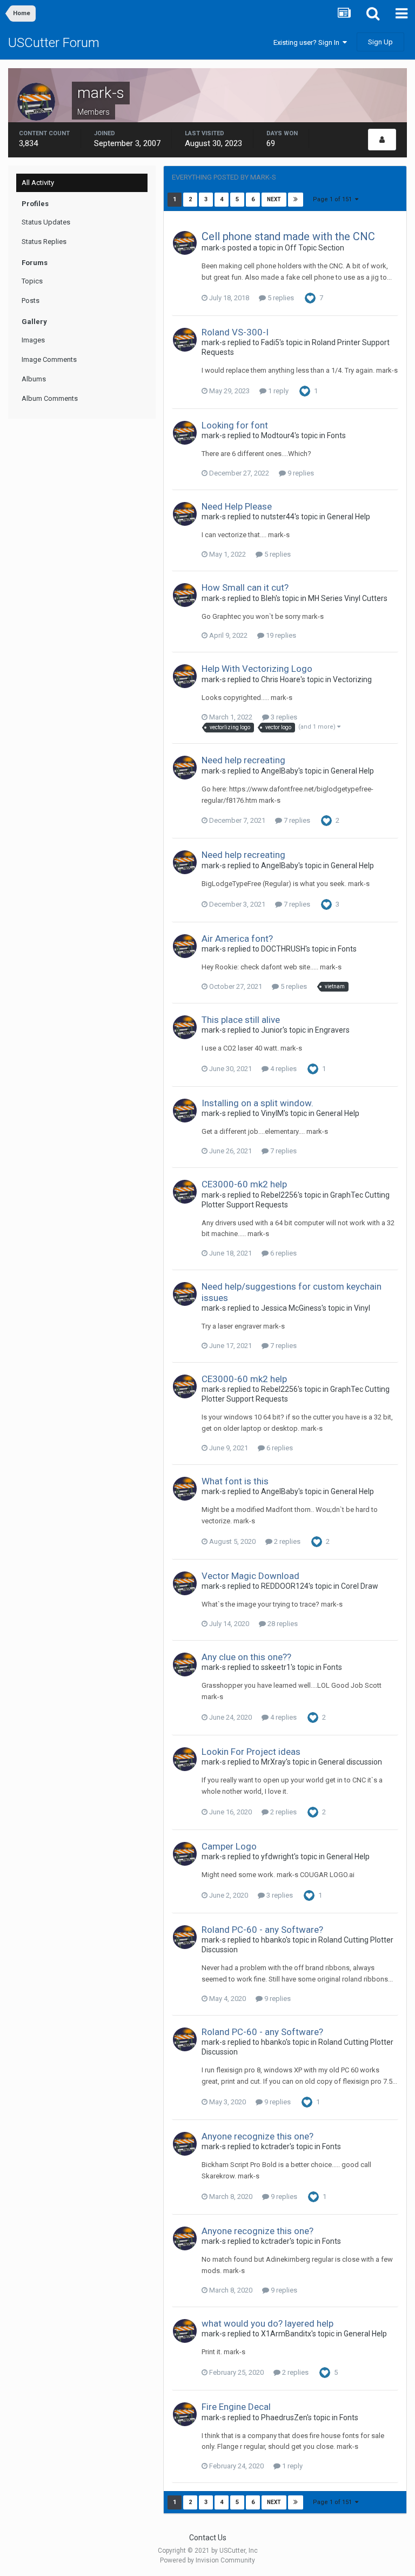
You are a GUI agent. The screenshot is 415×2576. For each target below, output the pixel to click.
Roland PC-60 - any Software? (262, 1930)
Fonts (336, 435)
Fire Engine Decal (236, 2407)
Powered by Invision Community (207, 2560)
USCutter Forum (54, 43)
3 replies (283, 717)
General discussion (350, 1762)
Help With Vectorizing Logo (257, 669)
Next (274, 199)
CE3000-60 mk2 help (244, 1184)
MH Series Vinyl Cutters (348, 598)
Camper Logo (229, 1846)
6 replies (283, 1253)
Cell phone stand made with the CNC (288, 236)
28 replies (282, 1624)
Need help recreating (243, 760)
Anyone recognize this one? (257, 2136)
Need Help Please (237, 506)
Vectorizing (352, 679)
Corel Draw (360, 1586)
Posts (31, 300)
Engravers (332, 1030)
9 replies (300, 473)
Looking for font (235, 425)
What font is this (235, 1481)
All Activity (38, 183)
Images (33, 340)
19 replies (280, 635)
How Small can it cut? (245, 587)
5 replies (280, 298)
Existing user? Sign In (308, 42)
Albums (34, 379)
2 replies (286, 1541)
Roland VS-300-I (235, 332)
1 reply (277, 391)
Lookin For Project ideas (251, 1752)
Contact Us (208, 2538)
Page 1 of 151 (334, 199)
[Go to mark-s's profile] (185, 243)
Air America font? (237, 939)
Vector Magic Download (250, 1576)
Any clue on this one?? (246, 1657)
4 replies (283, 1069)
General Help (349, 517)
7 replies (296, 820)
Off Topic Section (314, 248)
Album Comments (50, 398)
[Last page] (296, 200)
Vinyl (362, 1308)
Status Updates (46, 222)
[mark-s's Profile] (382, 140)
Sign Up (380, 42)
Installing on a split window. (257, 1103)
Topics (32, 281)
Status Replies (44, 242)
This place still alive (241, 1020)
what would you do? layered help (267, 2323)
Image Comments (49, 359)
